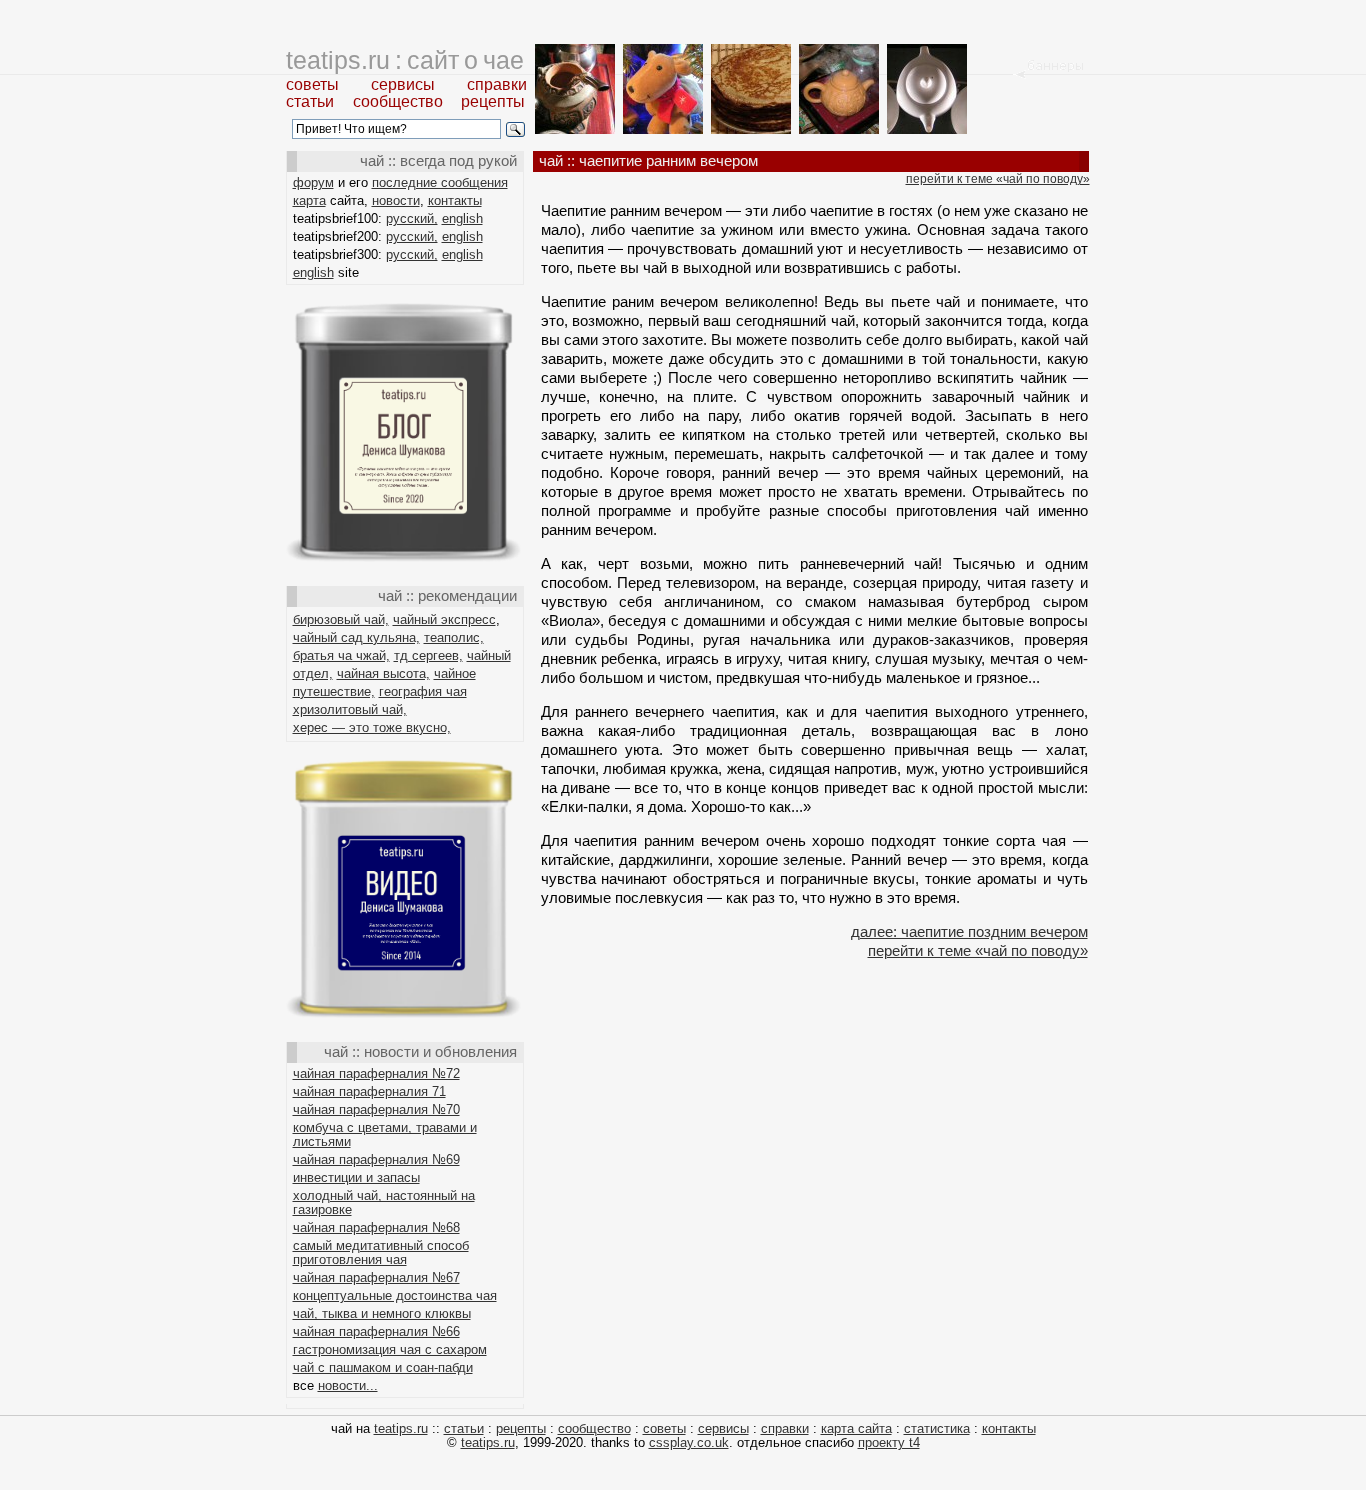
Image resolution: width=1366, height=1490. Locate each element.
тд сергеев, (428, 655)
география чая (423, 691)
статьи (310, 101)
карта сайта (856, 1428)
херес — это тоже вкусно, (372, 727)
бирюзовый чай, (341, 619)
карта (309, 200)
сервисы (403, 84)
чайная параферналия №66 (376, 1331)
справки (497, 84)
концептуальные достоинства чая (395, 1295)
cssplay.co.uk (689, 1442)
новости (396, 200)
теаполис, (454, 637)
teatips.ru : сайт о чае (405, 60)
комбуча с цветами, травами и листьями (385, 1134)
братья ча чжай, (341, 655)
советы (312, 84)
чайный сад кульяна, (356, 637)
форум (313, 182)
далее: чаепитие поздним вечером (969, 931)
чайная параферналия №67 (376, 1277)
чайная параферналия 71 (369, 1091)
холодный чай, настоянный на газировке (384, 1202)
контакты (455, 200)
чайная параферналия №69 (376, 1159)
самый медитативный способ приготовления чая (381, 1252)
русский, (412, 218)
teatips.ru (401, 1428)
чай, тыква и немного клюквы (382, 1313)
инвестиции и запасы (356, 1177)
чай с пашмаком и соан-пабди (383, 1367)
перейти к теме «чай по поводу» (998, 179)
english (462, 218)
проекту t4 (889, 1442)
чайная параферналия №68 (376, 1227)
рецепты (493, 101)
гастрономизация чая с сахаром (390, 1349)
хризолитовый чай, (350, 709)
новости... (348, 1385)
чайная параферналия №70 (376, 1109)
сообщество (398, 101)
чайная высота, (383, 673)
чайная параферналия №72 (376, 1073)
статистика (937, 1428)
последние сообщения (440, 182)
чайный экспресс (444, 619)
